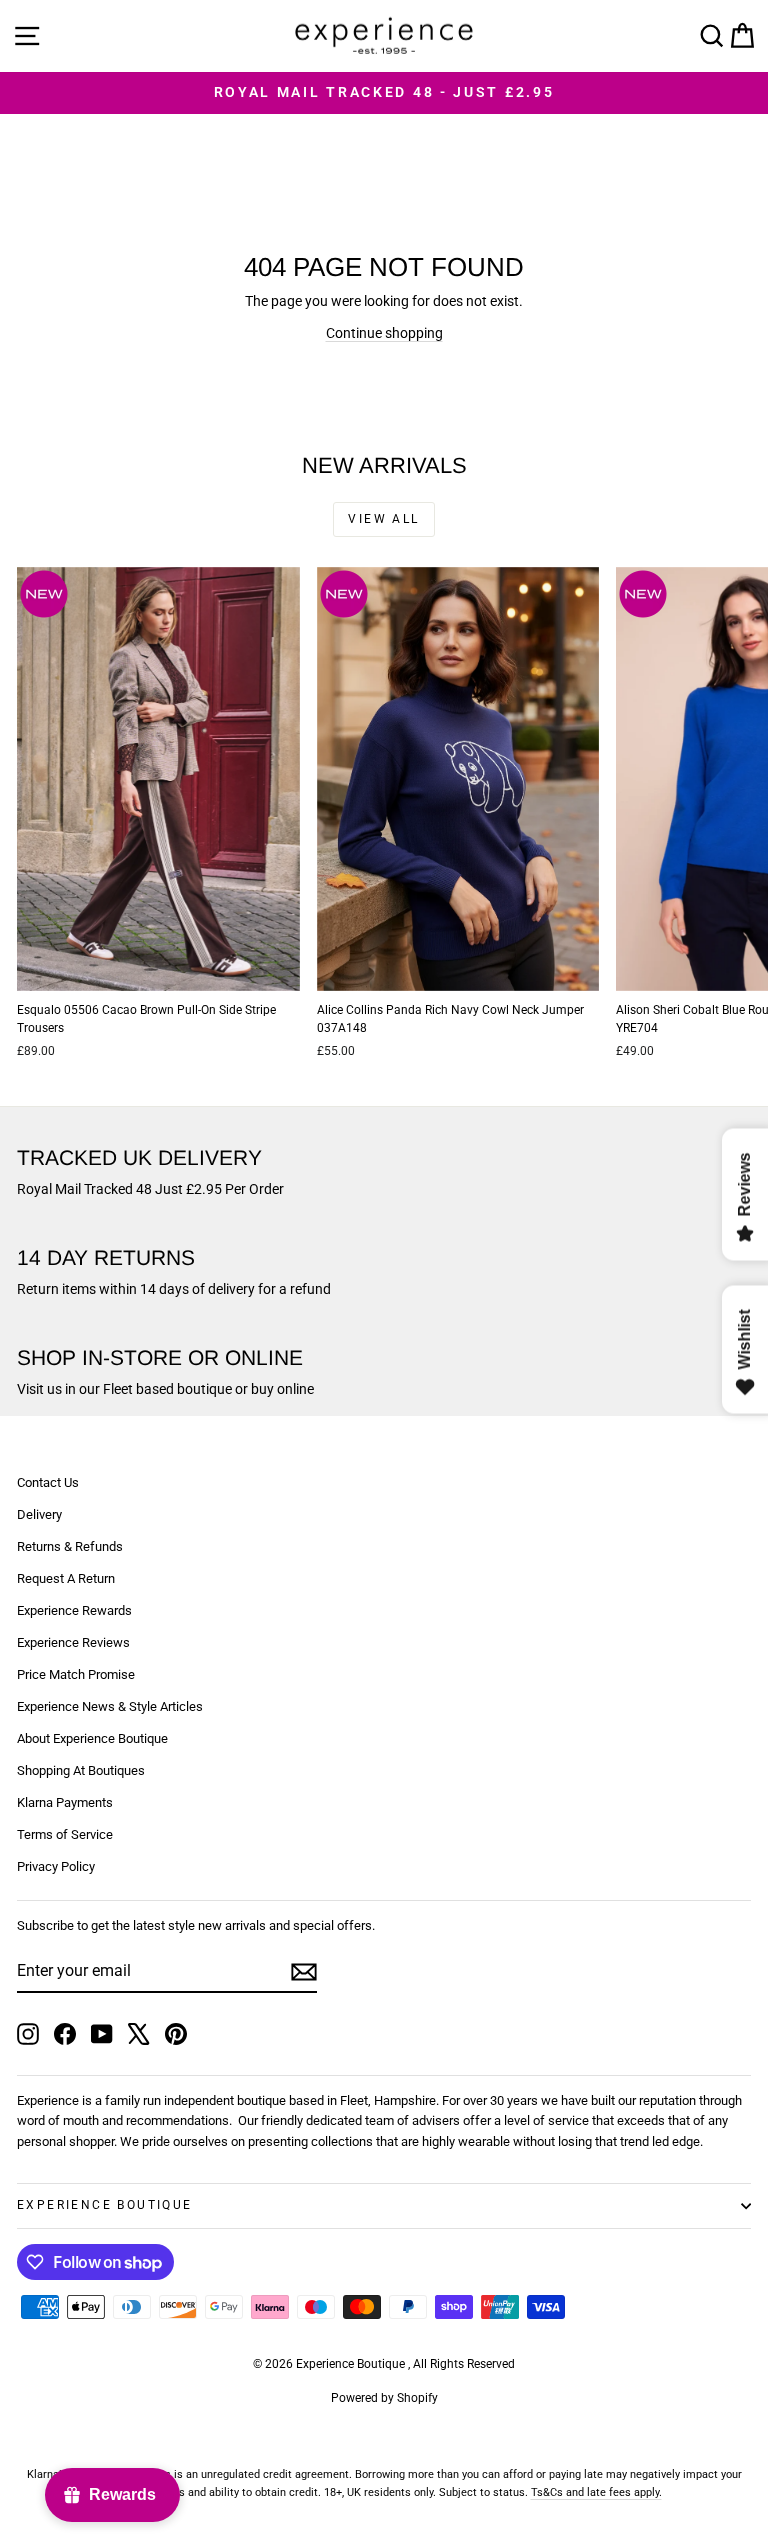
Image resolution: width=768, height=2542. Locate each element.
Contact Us (48, 1482)
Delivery (39, 1514)
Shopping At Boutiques (81, 1770)
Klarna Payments (65, 1802)
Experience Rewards (74, 1610)
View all (383, 519)
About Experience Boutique (92, 1738)
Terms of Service (65, 1834)
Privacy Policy (56, 1866)
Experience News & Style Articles (110, 1706)
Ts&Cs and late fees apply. (596, 2492)
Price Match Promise (76, 1674)
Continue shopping (384, 333)
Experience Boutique (105, 2205)
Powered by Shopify (384, 2398)
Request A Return (66, 1578)
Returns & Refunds (70, 1546)
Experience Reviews (73, 1642)
